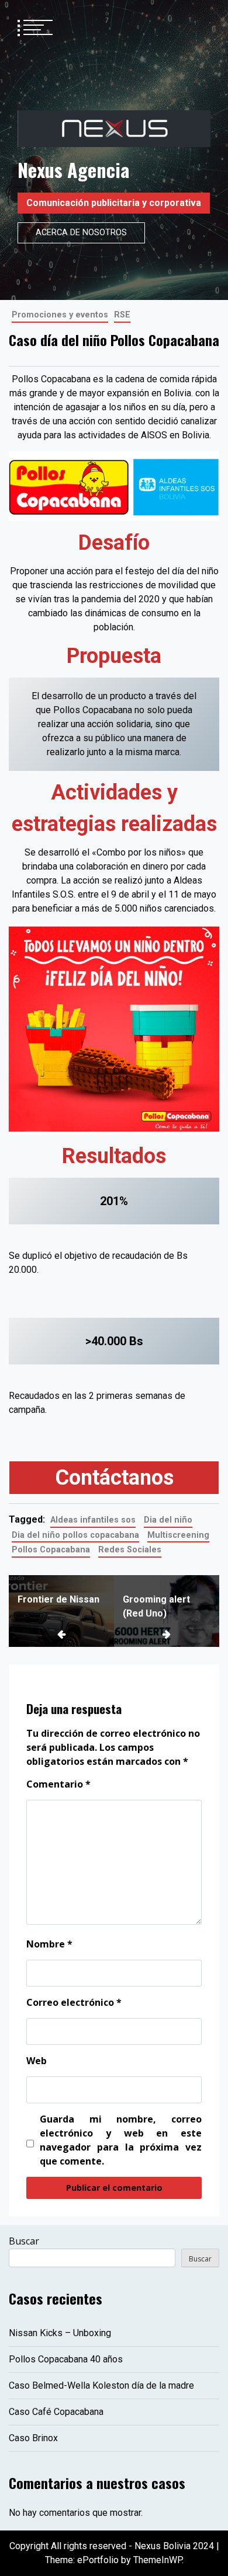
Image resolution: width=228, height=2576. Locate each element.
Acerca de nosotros (81, 233)
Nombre (49, 1944)
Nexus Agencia (73, 170)
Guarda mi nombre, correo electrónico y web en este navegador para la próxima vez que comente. (121, 2140)
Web (37, 2061)
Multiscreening (178, 1535)
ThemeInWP (158, 2560)
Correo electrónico (74, 2002)
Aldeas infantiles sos (93, 1520)
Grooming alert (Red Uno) (156, 1606)
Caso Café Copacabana (56, 2412)
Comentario (58, 1784)
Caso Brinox (33, 2438)
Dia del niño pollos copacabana (75, 1535)
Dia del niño (168, 1520)
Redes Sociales (130, 1550)
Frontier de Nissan (58, 1599)
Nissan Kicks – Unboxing (60, 2333)
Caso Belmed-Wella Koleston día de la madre (101, 2385)
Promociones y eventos (60, 315)
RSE (122, 315)
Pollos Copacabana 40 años (66, 2359)
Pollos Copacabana (51, 1550)
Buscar (24, 2241)
